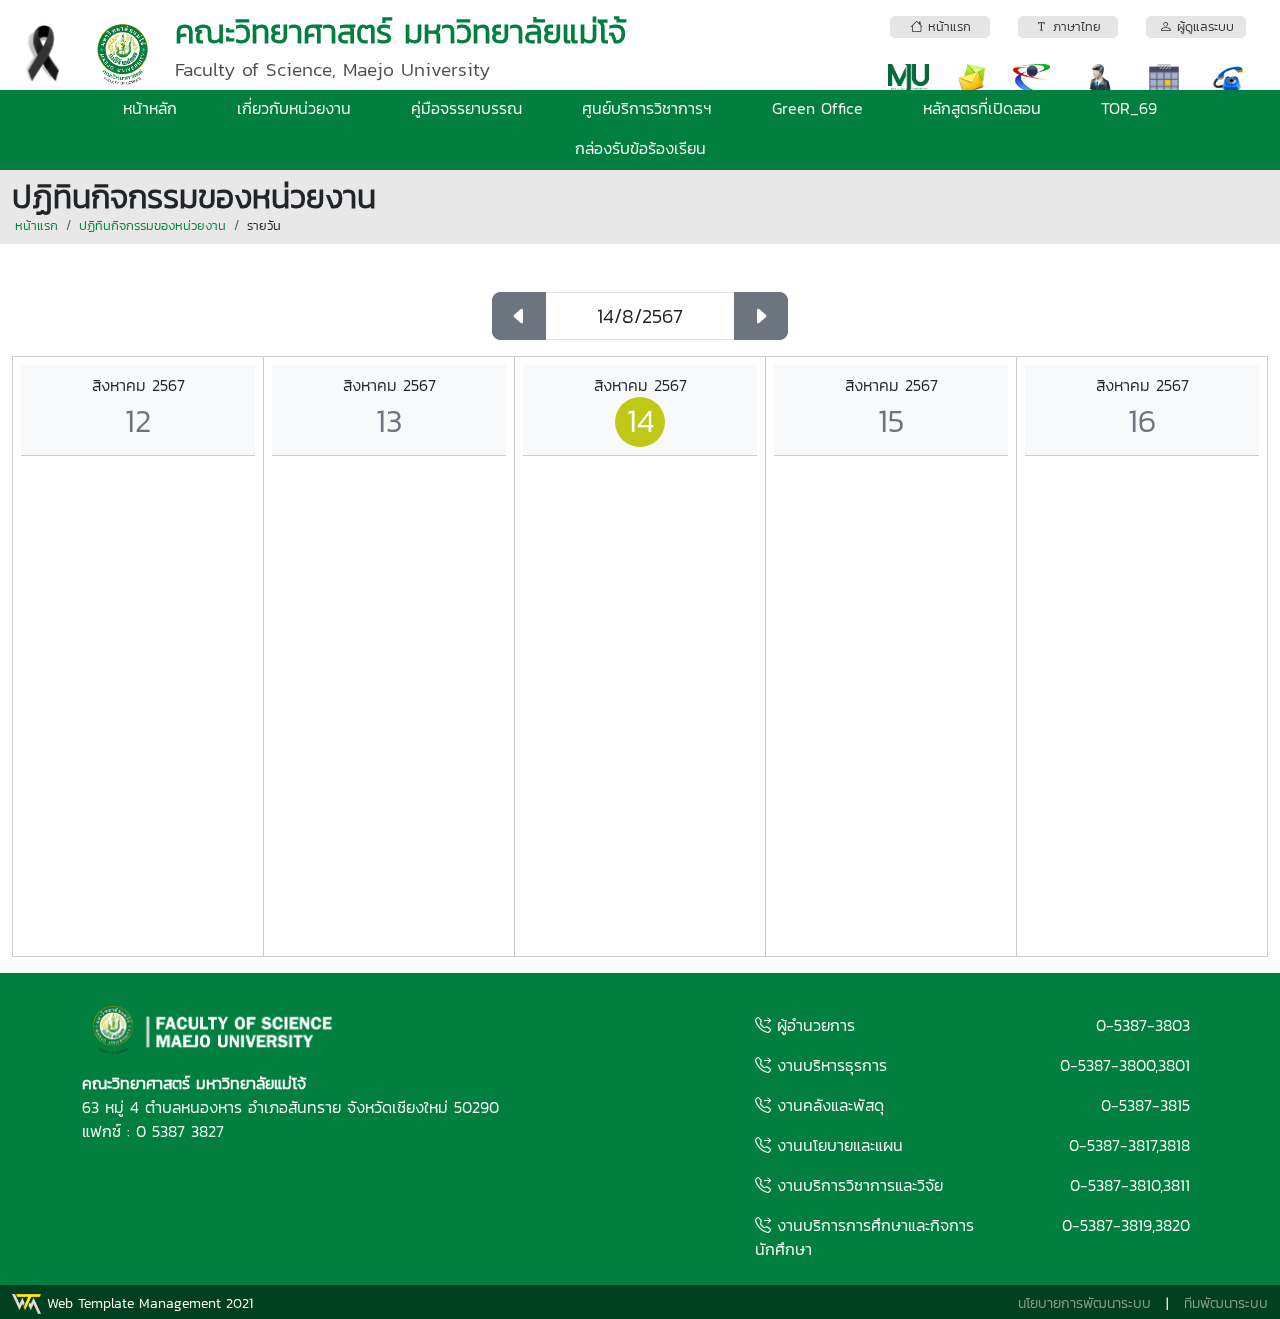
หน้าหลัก (150, 108)
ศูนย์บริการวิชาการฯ (647, 108)
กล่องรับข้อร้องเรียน (640, 148)
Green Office (817, 108)
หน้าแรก (36, 225)
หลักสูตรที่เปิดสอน (982, 108)
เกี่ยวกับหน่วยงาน (294, 108)
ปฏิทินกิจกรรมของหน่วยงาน (152, 225)
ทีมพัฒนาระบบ (1226, 1303)
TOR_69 (1129, 108)
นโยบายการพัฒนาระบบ (1084, 1303)
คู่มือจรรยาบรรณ (466, 108)
